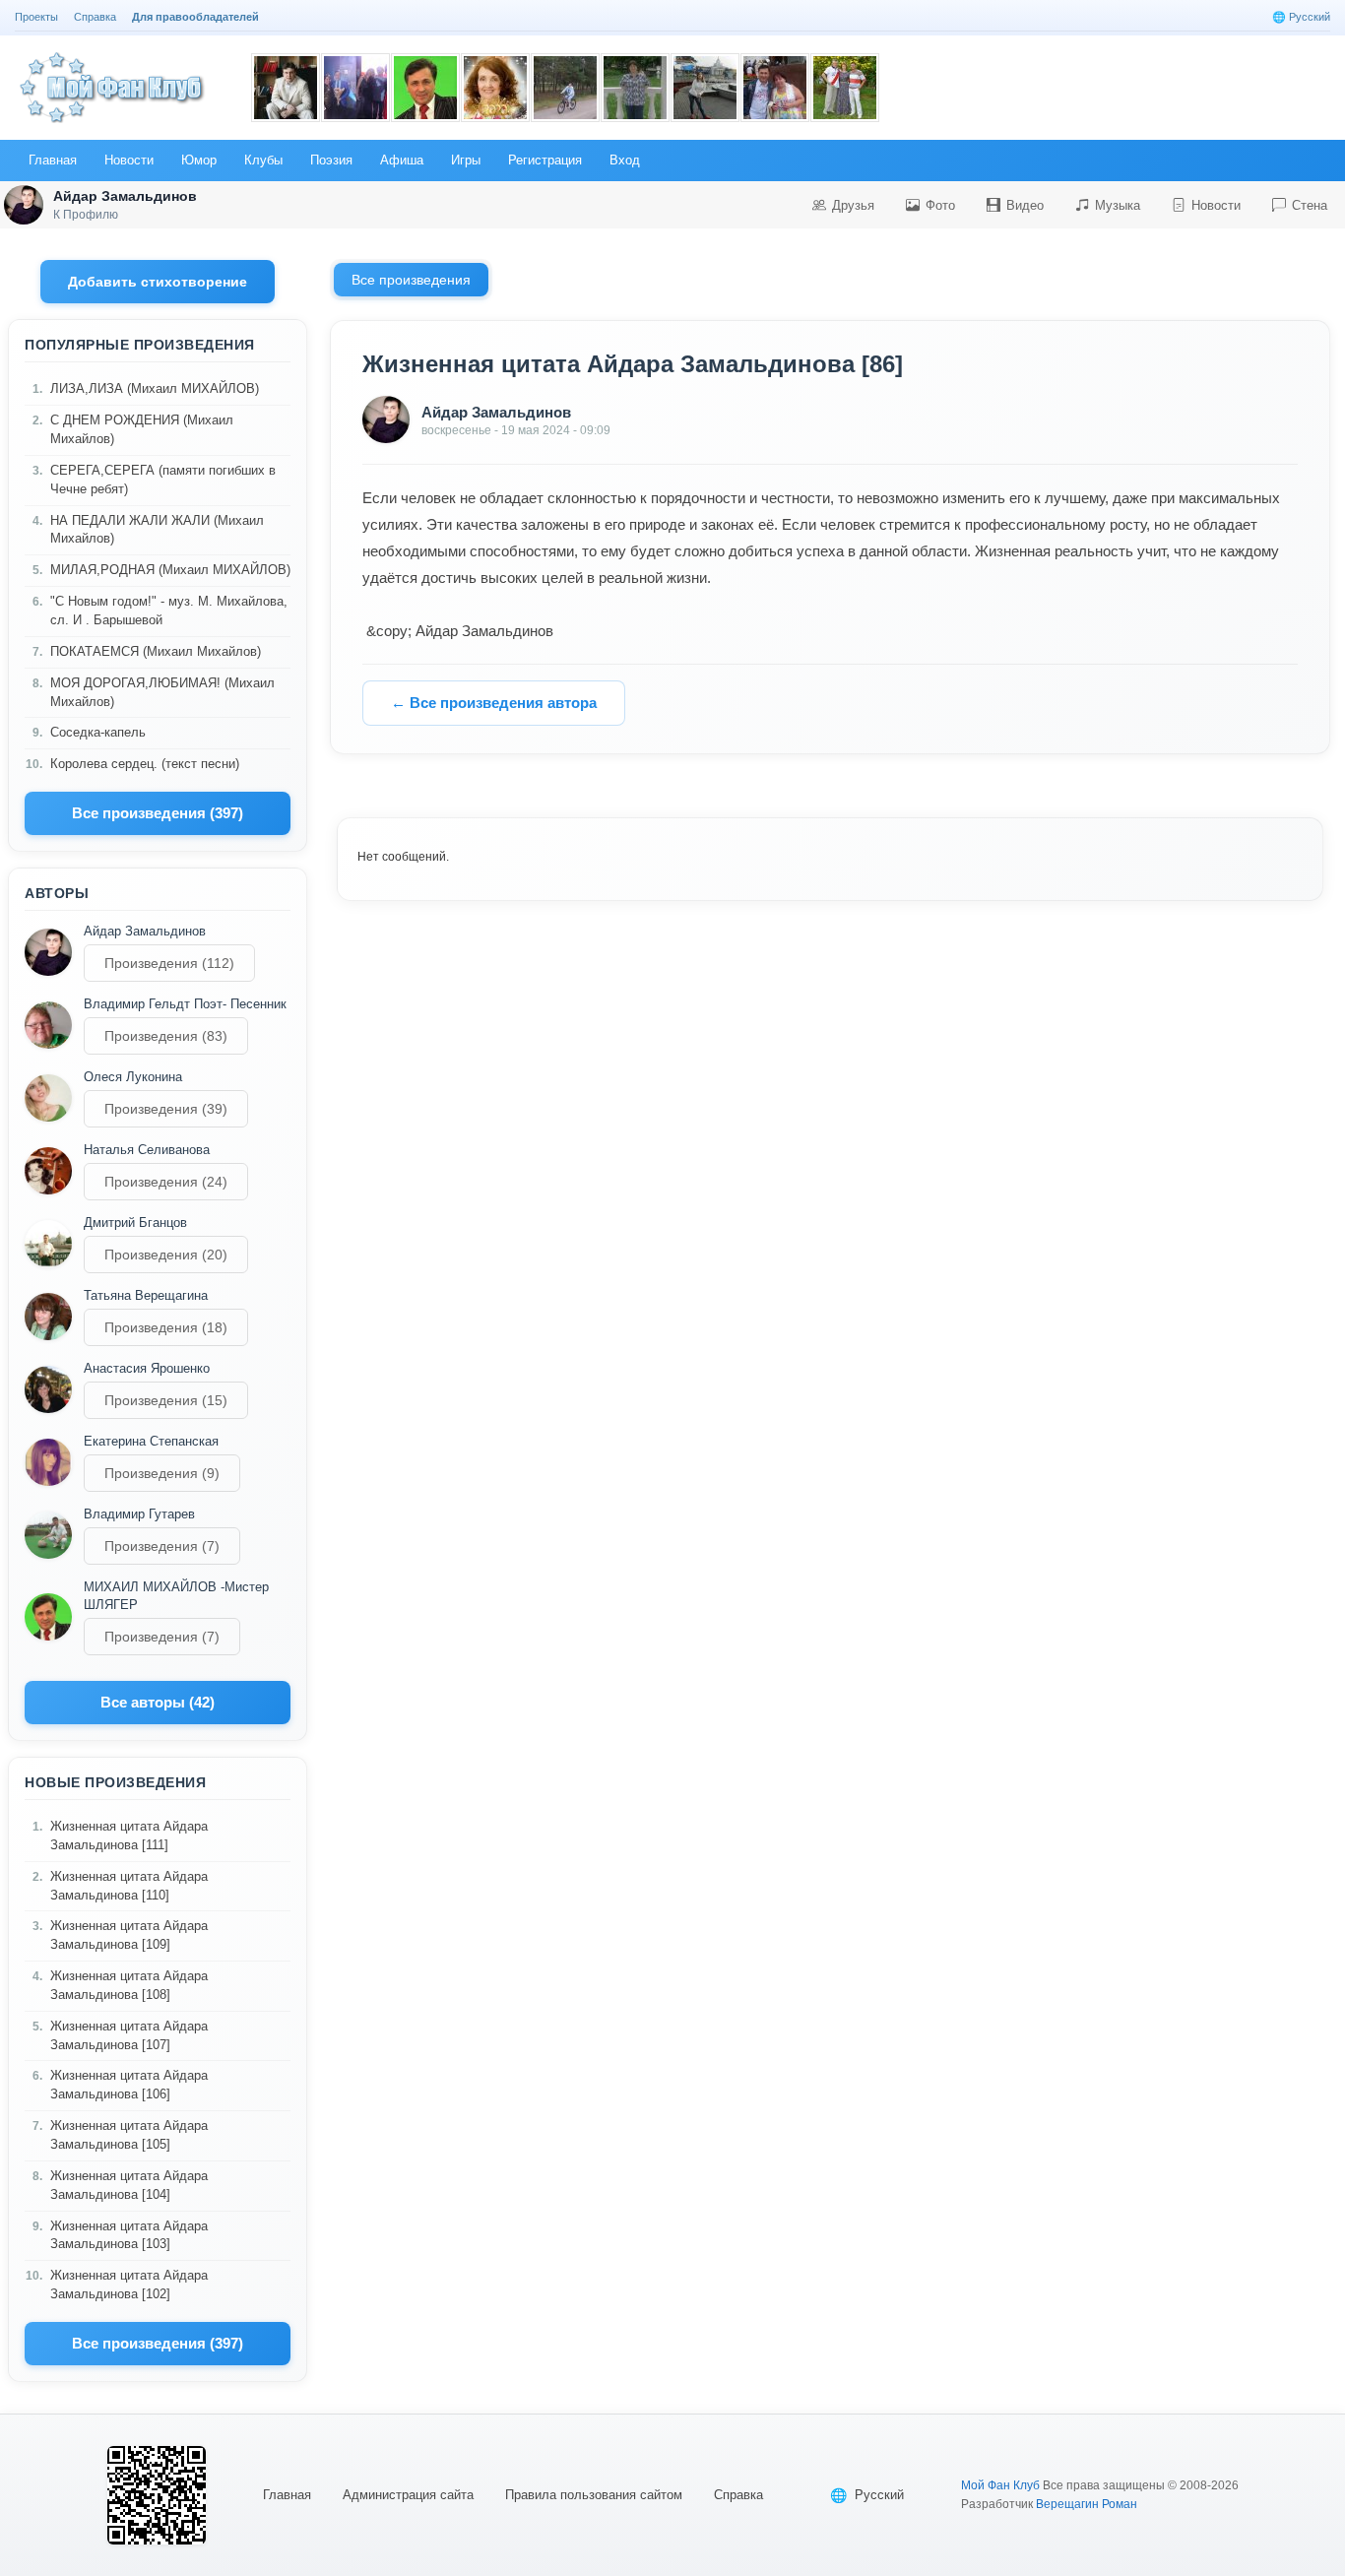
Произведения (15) (166, 1400)
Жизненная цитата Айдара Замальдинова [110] (129, 1886)
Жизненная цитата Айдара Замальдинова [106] (129, 2085)
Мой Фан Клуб (1000, 2485)
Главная (287, 2495)
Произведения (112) (169, 963)
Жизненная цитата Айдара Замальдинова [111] (129, 1835)
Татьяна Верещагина (146, 1295)
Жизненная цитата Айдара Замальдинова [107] (129, 2035)
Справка (738, 2495)
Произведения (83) (166, 1036)
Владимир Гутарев (139, 1514)
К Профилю (86, 215)
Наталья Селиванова (147, 1150)
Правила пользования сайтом (594, 2495)
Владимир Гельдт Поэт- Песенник (185, 1004)
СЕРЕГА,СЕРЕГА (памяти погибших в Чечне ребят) (163, 480)
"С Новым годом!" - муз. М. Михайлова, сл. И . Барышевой (169, 611)
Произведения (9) (162, 1473)
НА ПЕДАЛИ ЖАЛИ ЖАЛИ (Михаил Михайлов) (157, 530)
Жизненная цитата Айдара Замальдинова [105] (129, 2135)
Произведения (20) (166, 1255)
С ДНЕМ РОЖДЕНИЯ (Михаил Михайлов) (142, 429)
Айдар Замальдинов (145, 931)
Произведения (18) (166, 1327)
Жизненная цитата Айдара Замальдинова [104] (129, 2185)
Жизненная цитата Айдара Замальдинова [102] (129, 2285)
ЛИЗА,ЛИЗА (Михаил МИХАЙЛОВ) (155, 388)
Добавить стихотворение (158, 282)
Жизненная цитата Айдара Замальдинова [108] (129, 1985)
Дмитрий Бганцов (135, 1223)
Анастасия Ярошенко (147, 1368)
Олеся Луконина (133, 1077)
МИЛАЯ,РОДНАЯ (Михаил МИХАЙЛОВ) (170, 570)
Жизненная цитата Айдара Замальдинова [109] (129, 1935)
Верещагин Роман (1087, 2504)
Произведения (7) (162, 1546)
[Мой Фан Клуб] (113, 88)
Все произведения (411, 280)
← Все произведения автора (494, 703)
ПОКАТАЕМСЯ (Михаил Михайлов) (156, 651)
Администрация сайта (408, 2495)
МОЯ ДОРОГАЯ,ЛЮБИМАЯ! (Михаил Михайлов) (162, 692)
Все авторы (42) (158, 1702)
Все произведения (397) (158, 813)
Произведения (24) (166, 1182)
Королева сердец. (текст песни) (145, 764)
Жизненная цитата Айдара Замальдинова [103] (129, 2235)
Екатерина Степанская (151, 1441)
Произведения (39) (166, 1109)
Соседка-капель (98, 732)
